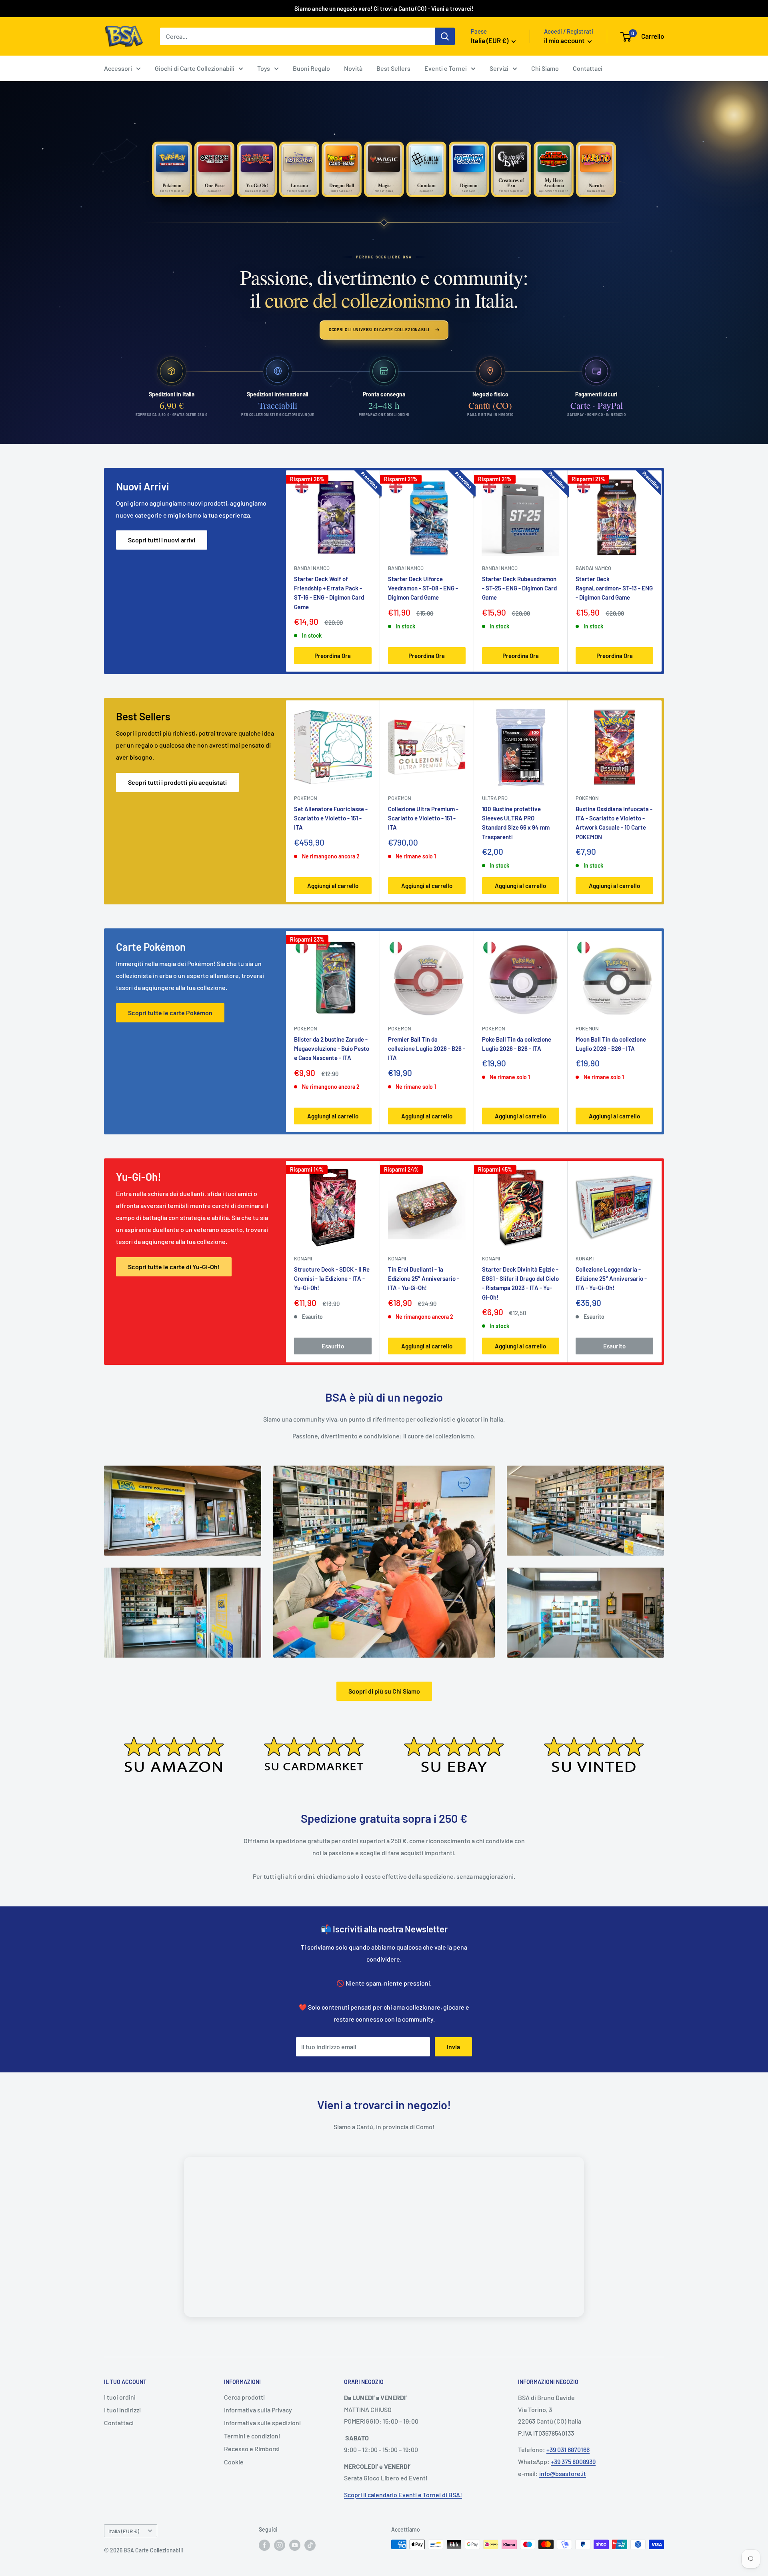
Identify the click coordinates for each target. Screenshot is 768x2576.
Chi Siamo (545, 68)
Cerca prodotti (244, 2397)
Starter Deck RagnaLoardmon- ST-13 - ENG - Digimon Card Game (614, 588)
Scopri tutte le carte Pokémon (170, 1013)
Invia (453, 2047)
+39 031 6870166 (568, 2449)
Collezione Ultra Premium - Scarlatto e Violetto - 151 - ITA (423, 818)
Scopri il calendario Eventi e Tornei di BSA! (403, 2495)
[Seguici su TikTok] (310, 2545)
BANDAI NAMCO (312, 568)
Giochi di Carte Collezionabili (195, 68)
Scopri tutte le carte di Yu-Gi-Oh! (174, 1267)
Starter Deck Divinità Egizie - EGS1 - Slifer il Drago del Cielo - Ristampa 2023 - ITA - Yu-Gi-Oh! (520, 1283)
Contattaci (588, 68)
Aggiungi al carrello (333, 886)
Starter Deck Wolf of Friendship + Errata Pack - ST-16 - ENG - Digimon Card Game (329, 593)
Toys (264, 68)
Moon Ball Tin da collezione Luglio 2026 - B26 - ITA (611, 1044)
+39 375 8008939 (573, 2461)
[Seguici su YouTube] (295, 2545)
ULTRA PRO (495, 798)
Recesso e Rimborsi (252, 2449)
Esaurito (333, 1346)
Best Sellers (393, 68)
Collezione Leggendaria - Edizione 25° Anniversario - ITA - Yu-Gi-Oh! (611, 1279)
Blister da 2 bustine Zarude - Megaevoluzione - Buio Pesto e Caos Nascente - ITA (332, 1049)
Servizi (499, 68)
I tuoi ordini (120, 2397)
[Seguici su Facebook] (264, 2545)
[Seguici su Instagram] (280, 2545)
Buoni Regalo (311, 68)
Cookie (234, 2462)
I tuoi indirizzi (122, 2410)
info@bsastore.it (563, 2473)
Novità (353, 68)
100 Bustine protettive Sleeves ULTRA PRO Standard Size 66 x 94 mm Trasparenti (516, 823)
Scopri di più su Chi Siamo (384, 1691)
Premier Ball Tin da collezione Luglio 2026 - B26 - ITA (427, 1049)
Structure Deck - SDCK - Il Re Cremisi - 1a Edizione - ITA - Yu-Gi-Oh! (332, 1279)
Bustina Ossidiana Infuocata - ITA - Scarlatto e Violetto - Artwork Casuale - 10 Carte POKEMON (614, 823)
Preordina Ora (333, 655)
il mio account (565, 40)
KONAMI (303, 1258)
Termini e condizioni (252, 2436)
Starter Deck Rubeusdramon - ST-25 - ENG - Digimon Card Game (519, 588)
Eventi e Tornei (446, 68)
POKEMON (306, 798)
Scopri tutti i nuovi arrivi (162, 540)
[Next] (662, 571)
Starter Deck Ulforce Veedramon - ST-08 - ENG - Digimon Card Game (423, 588)
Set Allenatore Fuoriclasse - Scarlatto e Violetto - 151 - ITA (331, 818)
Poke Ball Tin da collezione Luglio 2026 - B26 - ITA (517, 1044)
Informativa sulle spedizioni (262, 2423)
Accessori (118, 68)
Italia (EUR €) (124, 2531)
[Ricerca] (445, 36)
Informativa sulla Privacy (258, 2410)
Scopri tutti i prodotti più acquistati (177, 782)
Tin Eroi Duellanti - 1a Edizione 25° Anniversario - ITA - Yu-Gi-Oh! (424, 1279)
